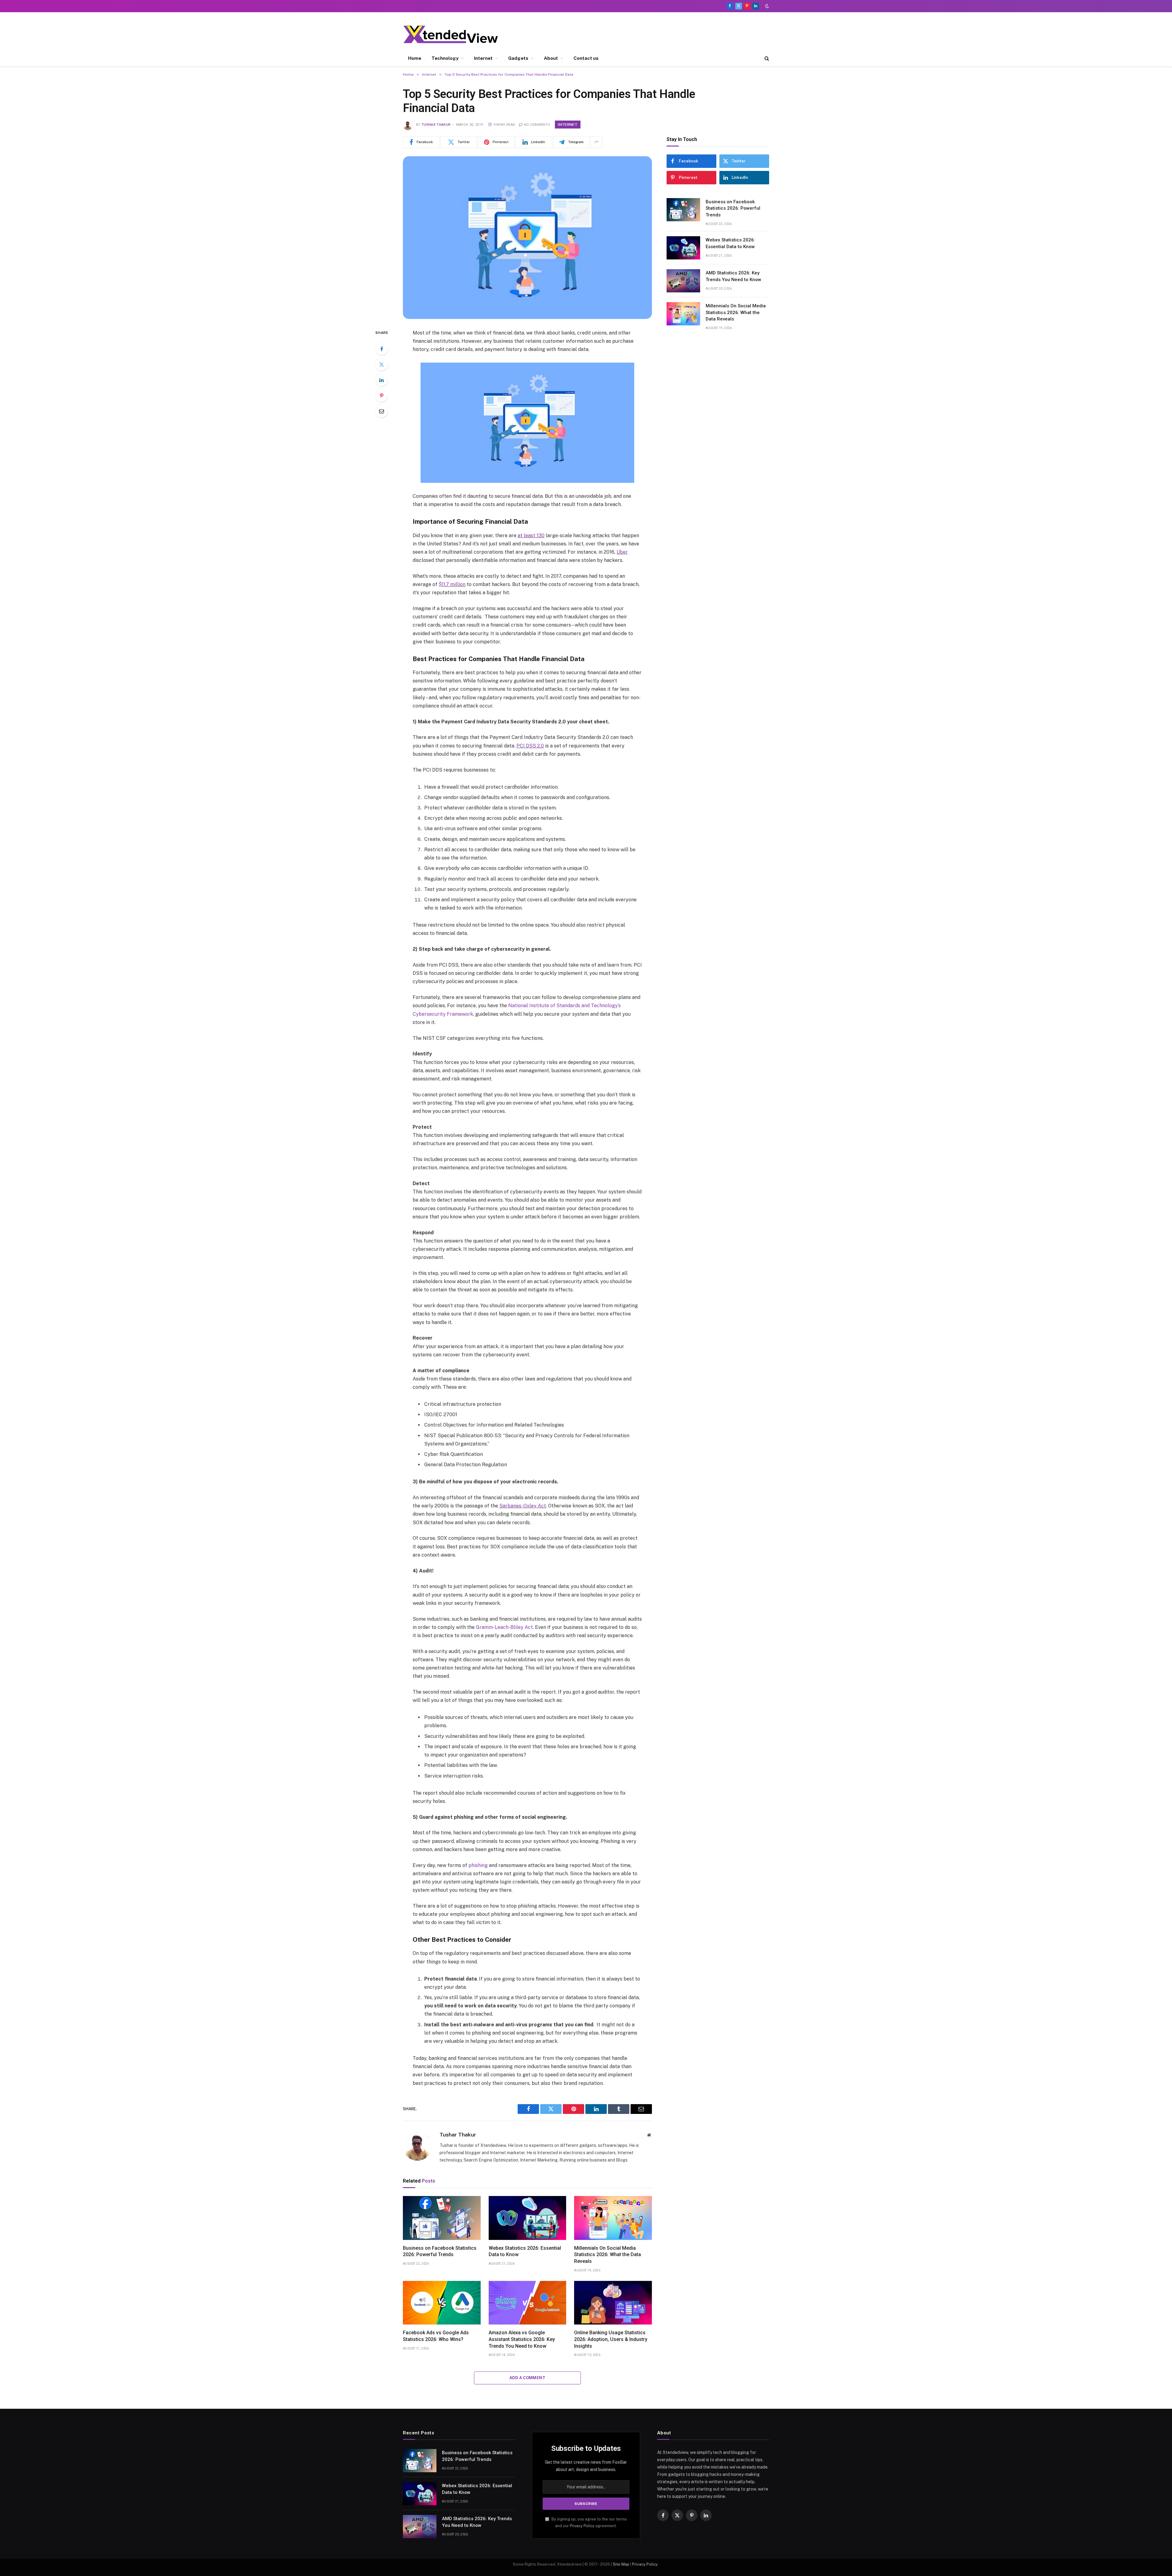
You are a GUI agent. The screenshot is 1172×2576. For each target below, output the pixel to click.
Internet (483, 58)
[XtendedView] (456, 34)
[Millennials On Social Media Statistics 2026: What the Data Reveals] (613, 2218)
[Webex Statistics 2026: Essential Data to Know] (528, 2218)
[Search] (766, 58)
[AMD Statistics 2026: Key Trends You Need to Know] (683, 281)
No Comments (537, 125)
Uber (622, 552)
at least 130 (531, 535)
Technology (445, 58)
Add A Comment (527, 2378)
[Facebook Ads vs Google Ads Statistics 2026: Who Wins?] (442, 2303)
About (551, 58)
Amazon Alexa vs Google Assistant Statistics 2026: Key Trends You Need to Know (522, 2339)
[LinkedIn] (382, 380)
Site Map (621, 2564)
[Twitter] (382, 364)
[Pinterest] (382, 396)
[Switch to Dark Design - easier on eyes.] (766, 6)
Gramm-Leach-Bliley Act (504, 1627)
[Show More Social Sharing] (596, 142)
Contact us (586, 58)
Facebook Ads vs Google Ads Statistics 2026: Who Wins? (436, 2336)
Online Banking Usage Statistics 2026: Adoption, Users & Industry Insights (611, 2339)
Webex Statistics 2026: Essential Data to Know (525, 2251)
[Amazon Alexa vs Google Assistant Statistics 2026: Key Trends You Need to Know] (528, 2303)
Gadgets (518, 58)
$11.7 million (452, 584)
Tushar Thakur (436, 125)
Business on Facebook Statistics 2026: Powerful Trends (440, 2251)
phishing (478, 1865)
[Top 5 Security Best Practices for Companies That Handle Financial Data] (527, 238)
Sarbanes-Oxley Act (523, 1506)
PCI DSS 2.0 (530, 746)
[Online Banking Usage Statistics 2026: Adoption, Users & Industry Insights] (613, 2303)
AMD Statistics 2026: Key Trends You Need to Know (733, 276)
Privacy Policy (582, 2526)
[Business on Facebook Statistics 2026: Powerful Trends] (442, 2218)
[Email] (382, 411)
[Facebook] (382, 349)
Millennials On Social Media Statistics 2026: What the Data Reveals (608, 2255)
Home (415, 58)
